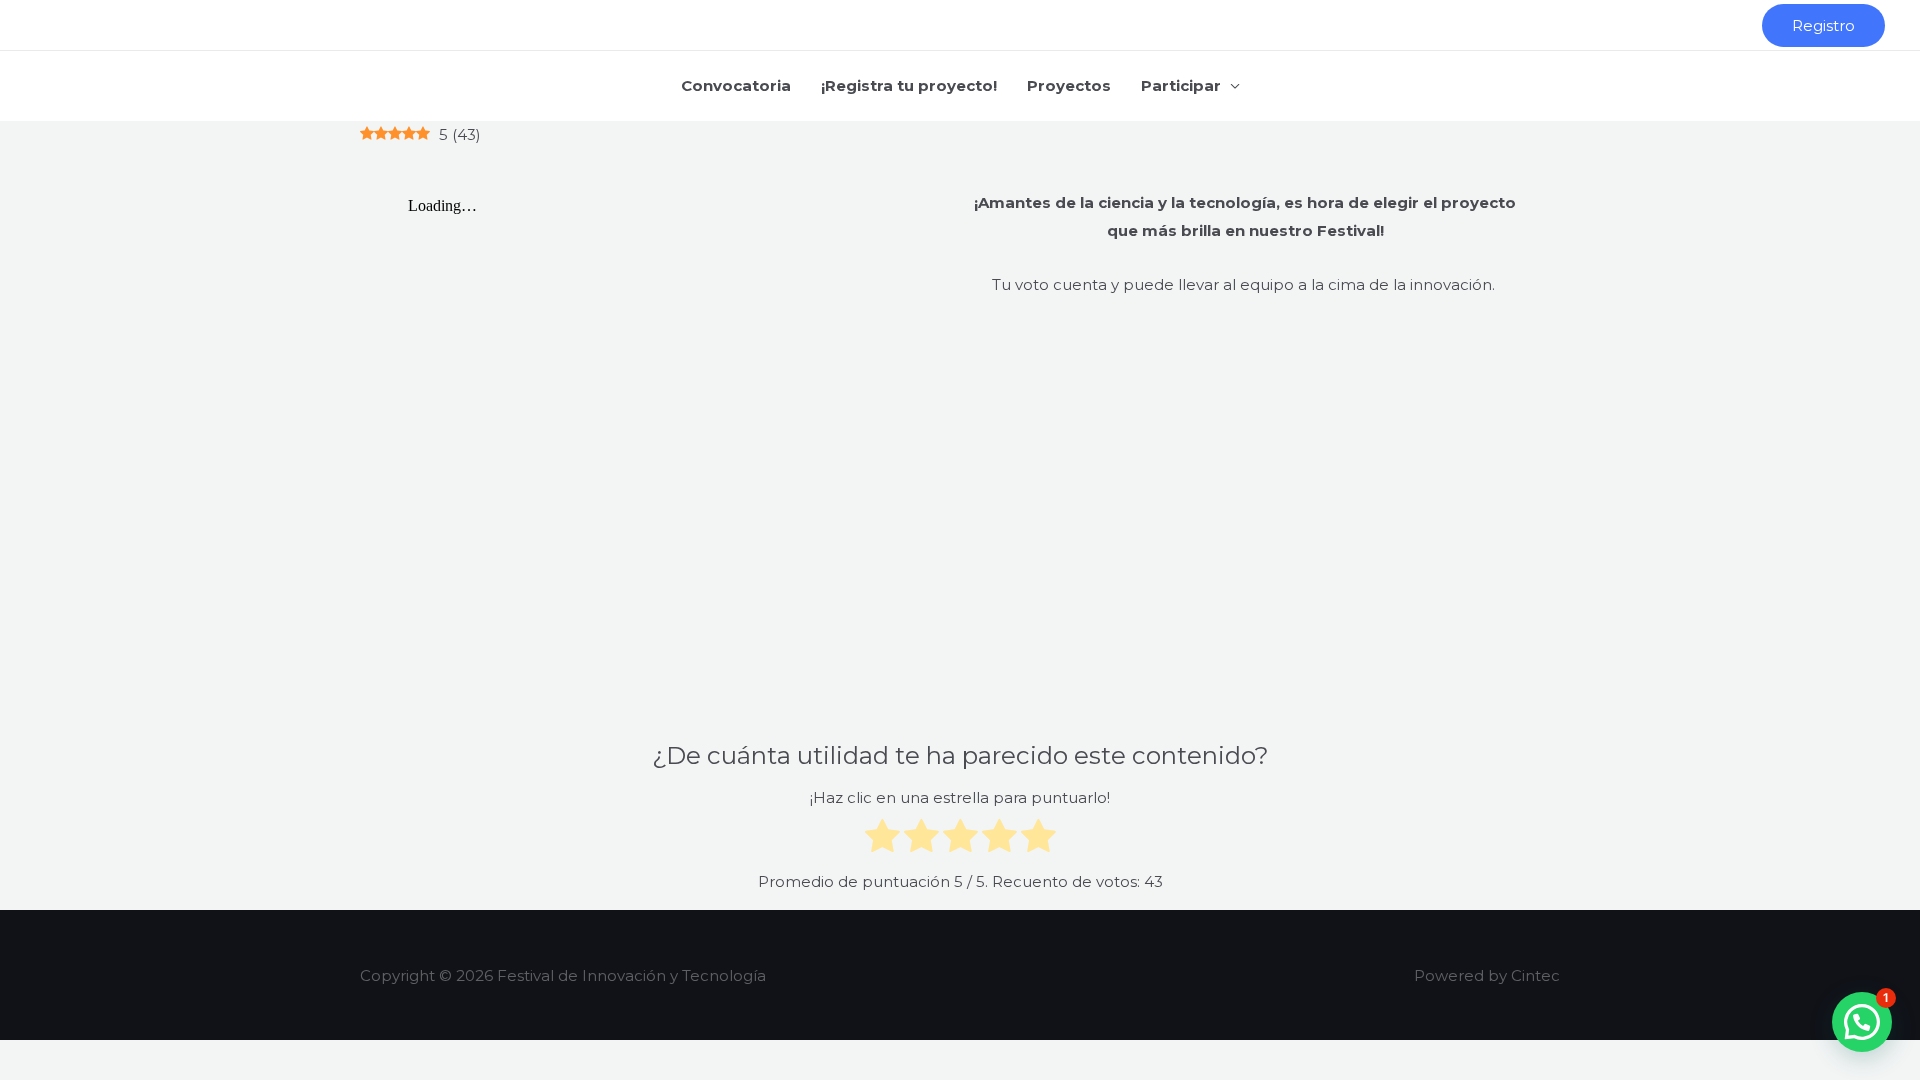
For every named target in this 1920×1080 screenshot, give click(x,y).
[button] (1823, 25)
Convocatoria (736, 85)
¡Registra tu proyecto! (909, 85)
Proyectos (1069, 85)
